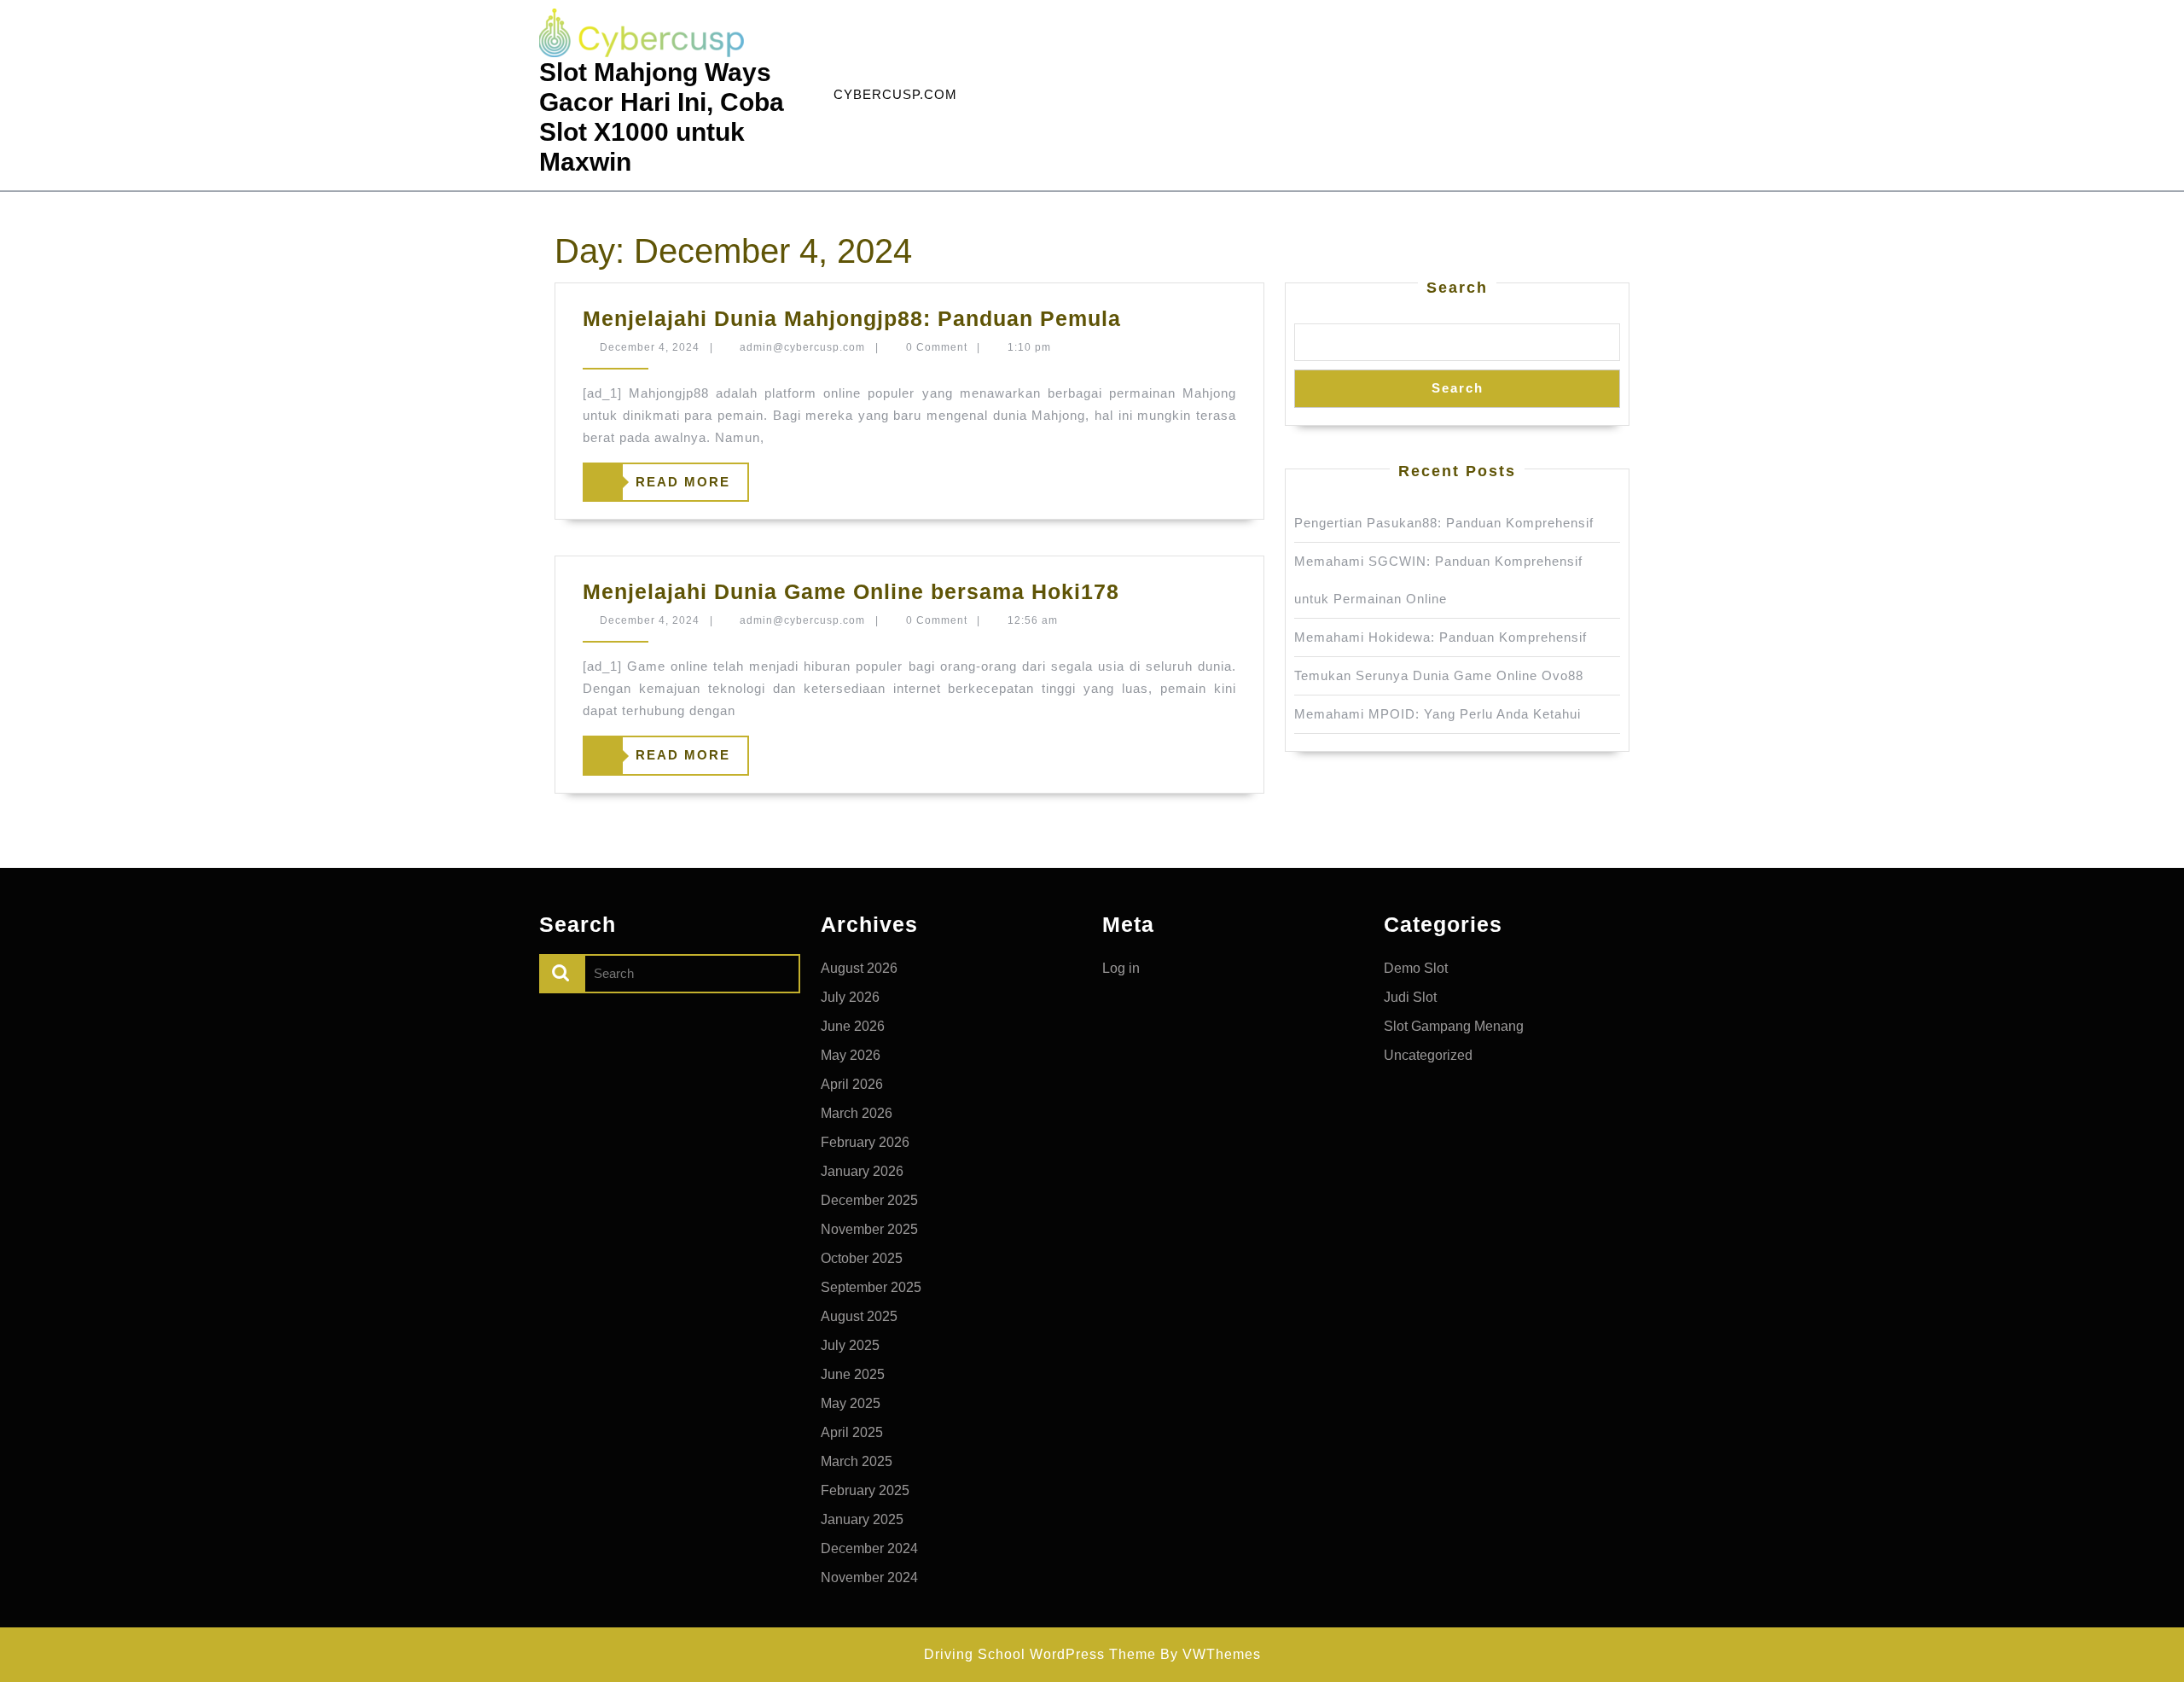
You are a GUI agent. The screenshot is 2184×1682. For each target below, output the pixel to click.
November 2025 (869, 1229)
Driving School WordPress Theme (1040, 1654)
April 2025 (852, 1432)
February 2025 (865, 1490)
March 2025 (857, 1461)
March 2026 (857, 1113)
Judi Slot (1410, 997)
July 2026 (850, 997)
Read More (657, 488)
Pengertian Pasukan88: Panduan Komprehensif (1444, 523)
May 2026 (851, 1055)
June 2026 (853, 1026)
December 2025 (869, 1200)
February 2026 (865, 1142)
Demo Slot (1416, 968)
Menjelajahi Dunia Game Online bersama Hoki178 (851, 591)
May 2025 (851, 1403)
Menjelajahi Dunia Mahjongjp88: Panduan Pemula (852, 318)
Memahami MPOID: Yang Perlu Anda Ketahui (1438, 714)
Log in (1121, 968)
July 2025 (850, 1345)
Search (1457, 288)
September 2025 (871, 1287)
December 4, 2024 (650, 347)
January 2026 (862, 1171)
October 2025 (862, 1258)
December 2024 (869, 1548)
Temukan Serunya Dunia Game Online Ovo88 (1439, 675)
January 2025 (862, 1519)
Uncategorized (1428, 1055)
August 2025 (859, 1316)
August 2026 (859, 968)
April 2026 (852, 1084)
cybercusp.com (895, 94)
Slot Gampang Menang (1454, 1026)
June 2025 (853, 1374)
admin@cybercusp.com (802, 347)
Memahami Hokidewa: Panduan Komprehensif (1441, 637)
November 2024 (869, 1577)
